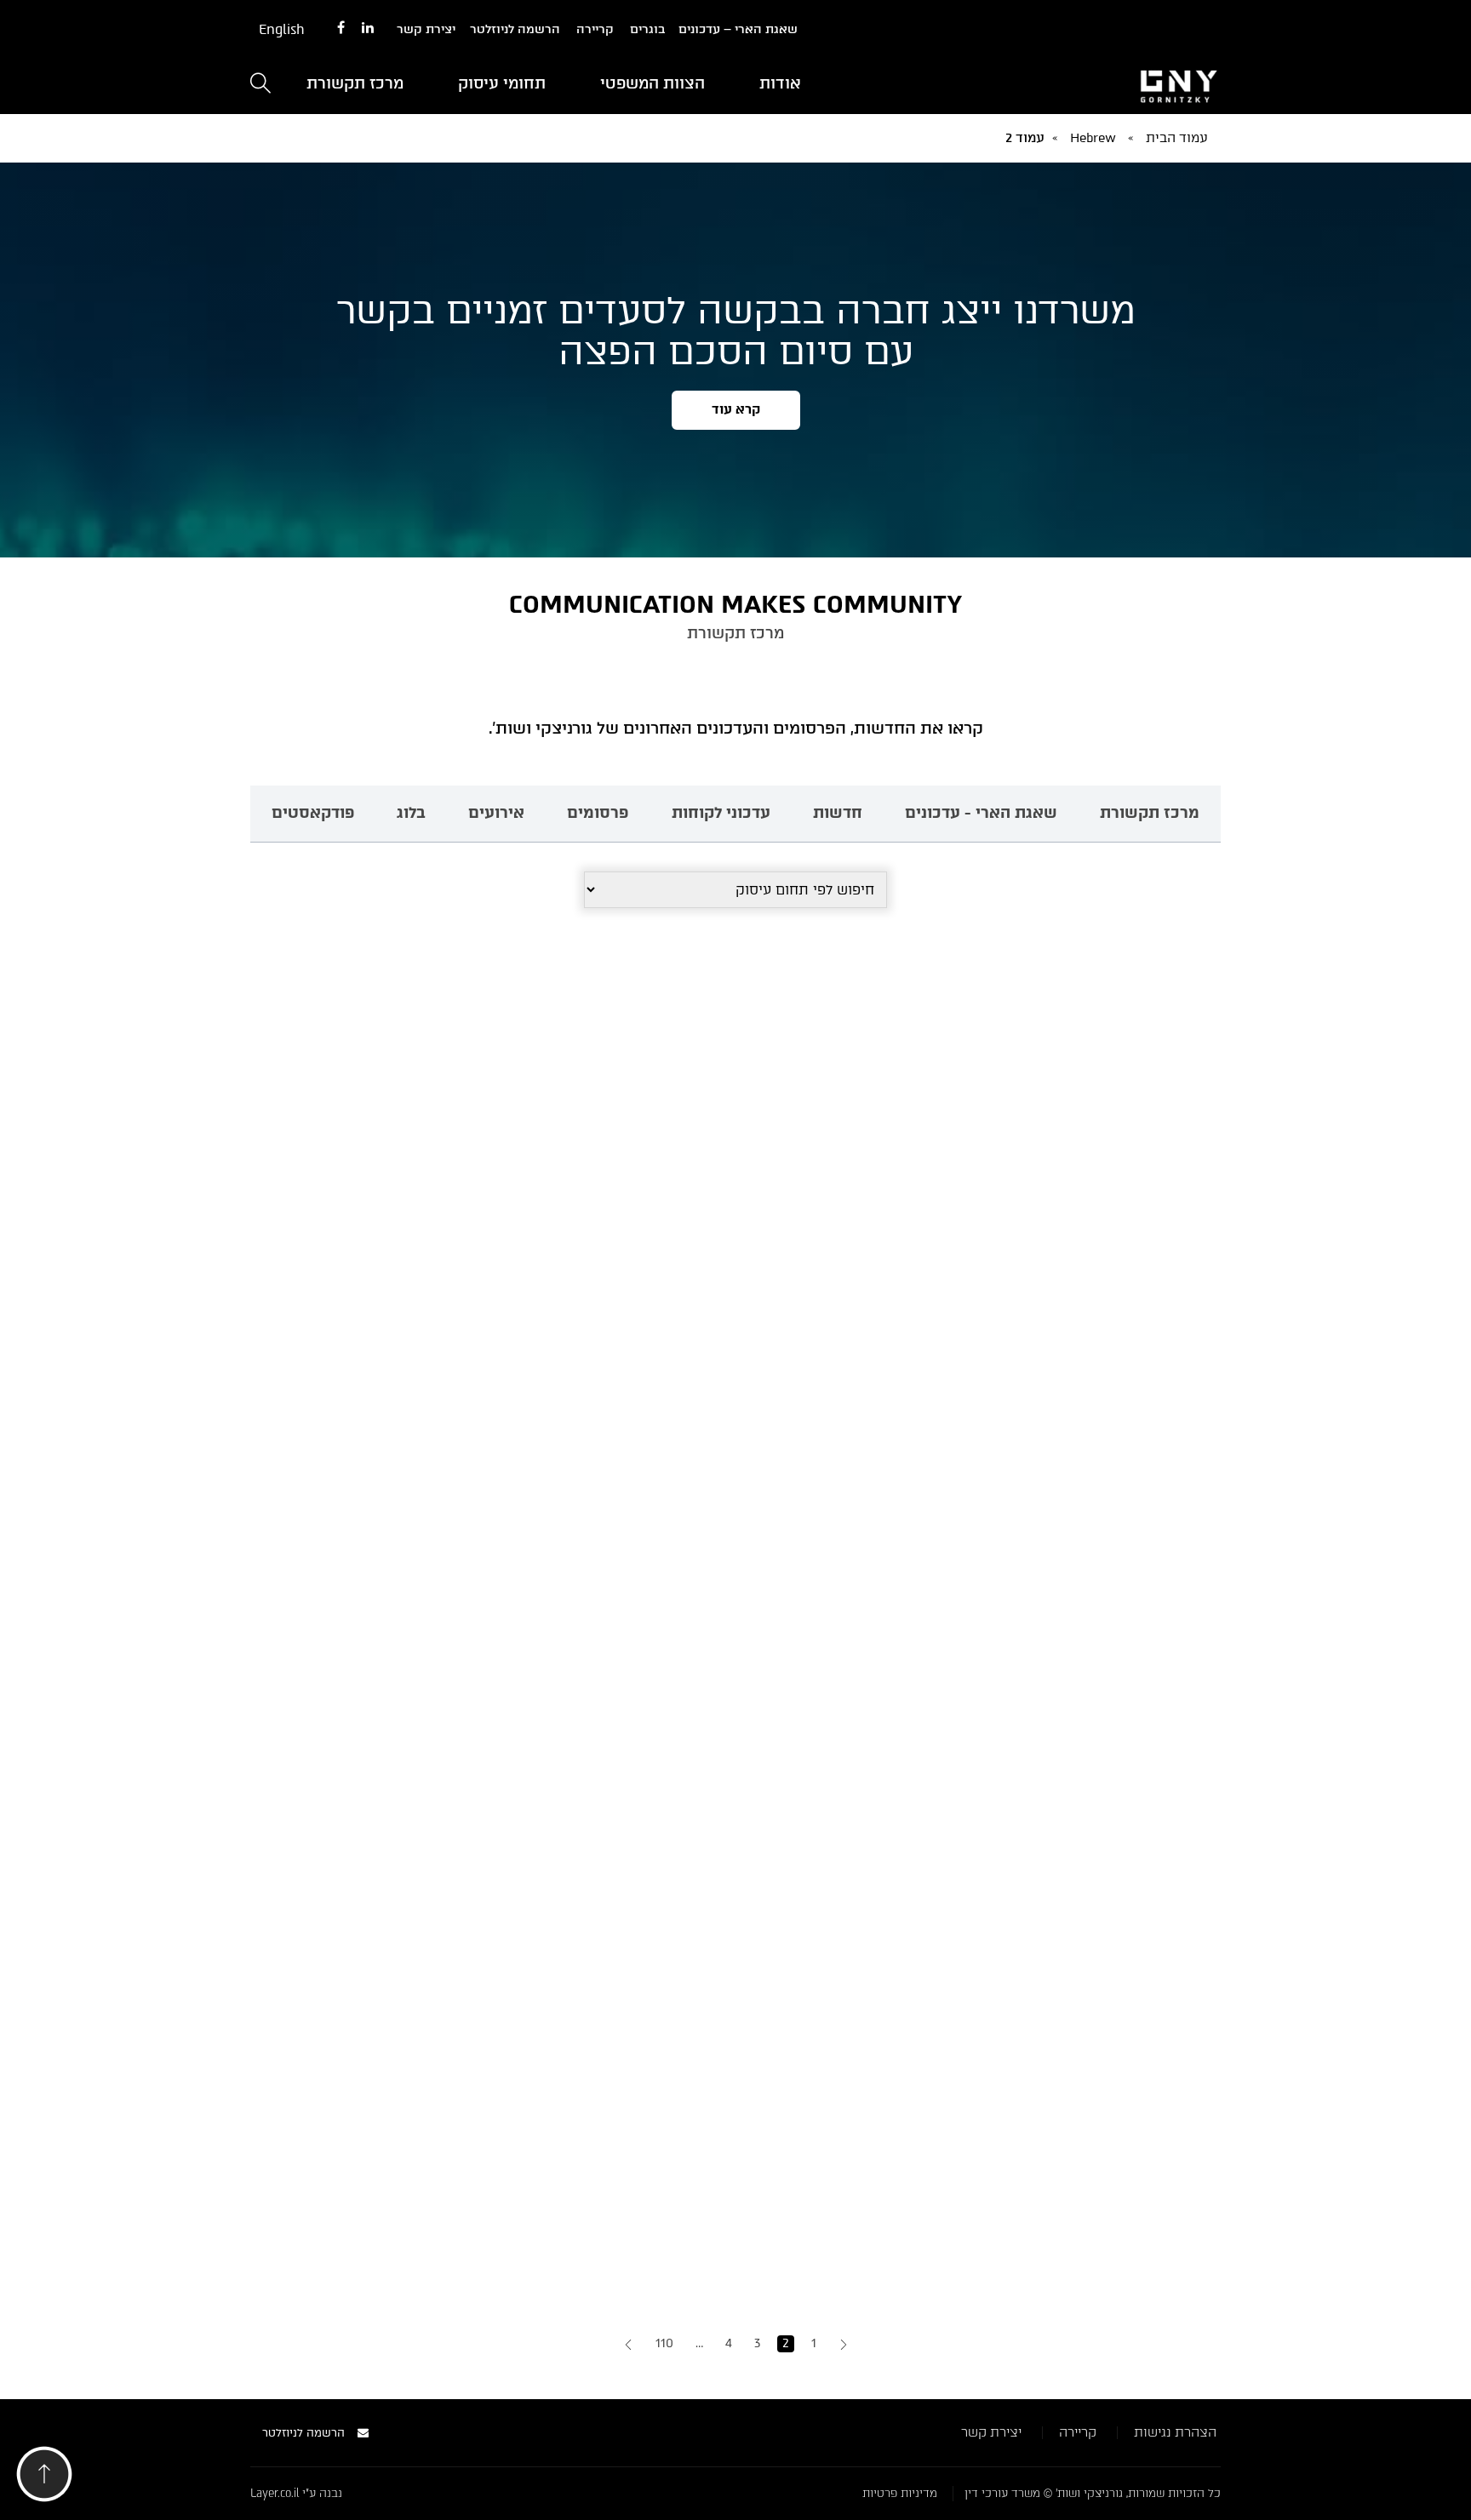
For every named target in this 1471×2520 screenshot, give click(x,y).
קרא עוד (736, 409)
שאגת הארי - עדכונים (981, 813)
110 (664, 2343)
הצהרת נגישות (1175, 2432)
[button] (44, 2479)
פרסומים (598, 813)
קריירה (595, 29)
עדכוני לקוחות (721, 813)
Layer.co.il (275, 2493)
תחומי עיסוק (502, 83)
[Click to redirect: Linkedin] (368, 29)
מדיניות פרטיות (900, 2493)
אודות (780, 83)
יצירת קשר (426, 29)
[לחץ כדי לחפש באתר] (260, 85)
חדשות (838, 813)
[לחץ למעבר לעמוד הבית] (1067, 84)
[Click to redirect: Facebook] (341, 29)
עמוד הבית (1177, 138)
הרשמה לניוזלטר (515, 29)
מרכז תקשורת (355, 83)
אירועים (496, 813)
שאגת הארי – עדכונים (738, 29)
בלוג (411, 813)
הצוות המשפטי (653, 83)
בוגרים (647, 29)
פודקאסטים (313, 813)
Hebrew (1093, 138)
